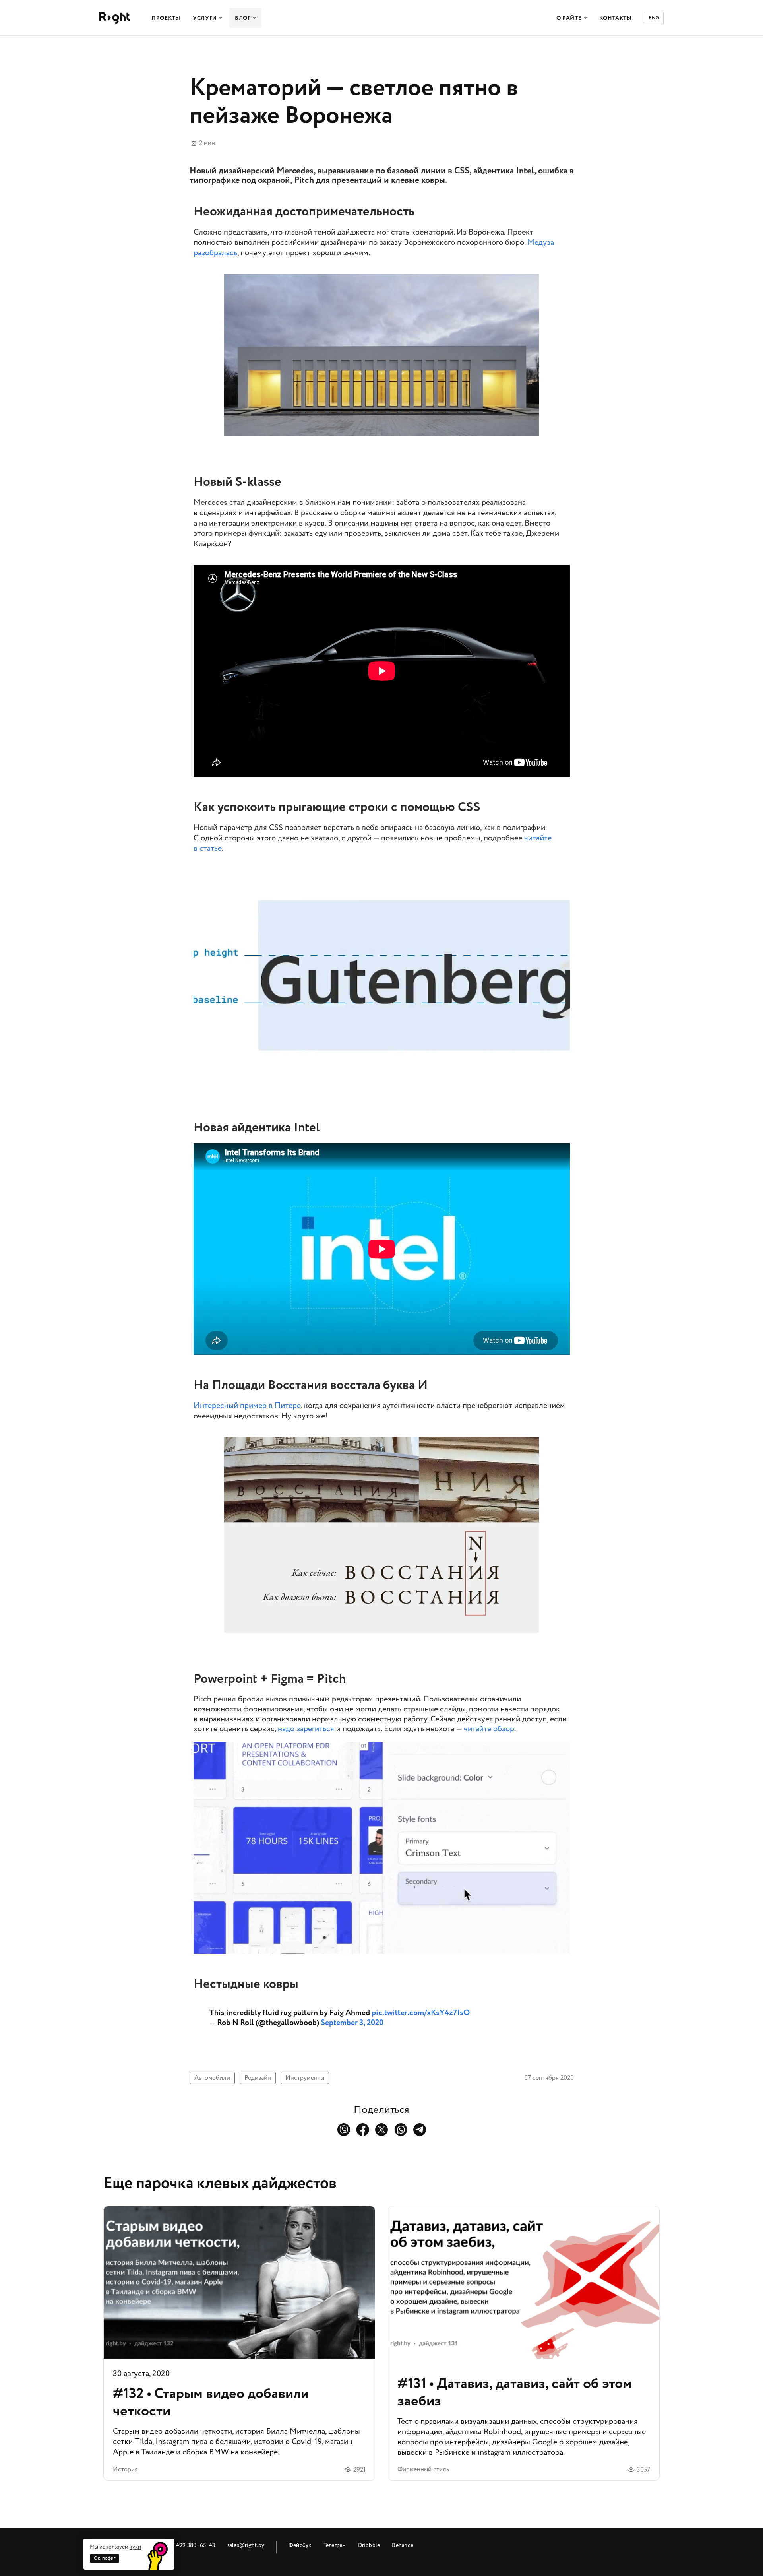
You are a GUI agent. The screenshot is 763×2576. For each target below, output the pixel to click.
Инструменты (305, 2078)
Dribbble (369, 2545)
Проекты (166, 18)
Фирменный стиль (423, 2469)
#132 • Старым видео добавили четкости (239, 2343)
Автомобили (212, 2078)
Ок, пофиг (105, 2558)
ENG (654, 18)
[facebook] (363, 2130)
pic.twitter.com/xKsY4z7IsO (421, 2013)
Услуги (205, 18)
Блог (243, 18)
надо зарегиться (306, 1729)
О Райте (569, 18)
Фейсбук (300, 2545)
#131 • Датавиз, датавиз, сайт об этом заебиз (524, 2343)
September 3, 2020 (352, 2023)
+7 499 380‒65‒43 (192, 2545)
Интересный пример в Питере (247, 1406)
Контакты (616, 18)
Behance (403, 2545)
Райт (115, 18)
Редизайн (258, 2078)
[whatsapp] (401, 2130)
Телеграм (335, 2545)
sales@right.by (246, 2545)
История (125, 2469)
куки (135, 2547)
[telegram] (420, 2130)
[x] (382, 2130)
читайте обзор (489, 1729)
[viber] (344, 2130)
